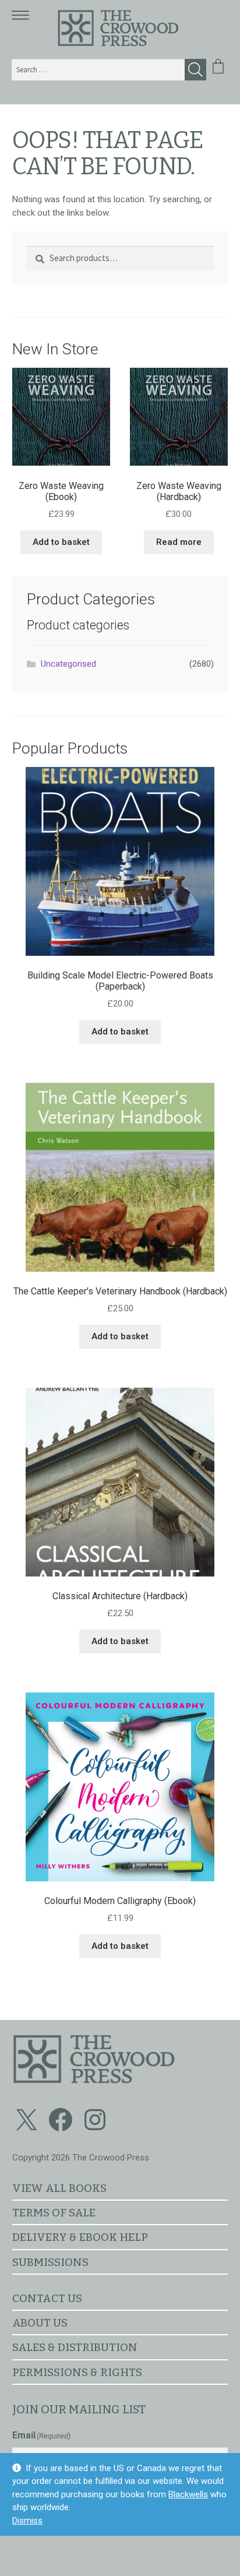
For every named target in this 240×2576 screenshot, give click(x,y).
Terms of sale (54, 2213)
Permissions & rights (77, 2372)
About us (40, 2323)
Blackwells (188, 2494)
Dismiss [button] (27, 2521)
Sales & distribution (75, 2347)
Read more (179, 542)
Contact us (47, 2298)
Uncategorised (68, 664)
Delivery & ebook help (80, 2237)
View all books (59, 2188)
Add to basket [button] (61, 542)
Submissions (50, 2262)
